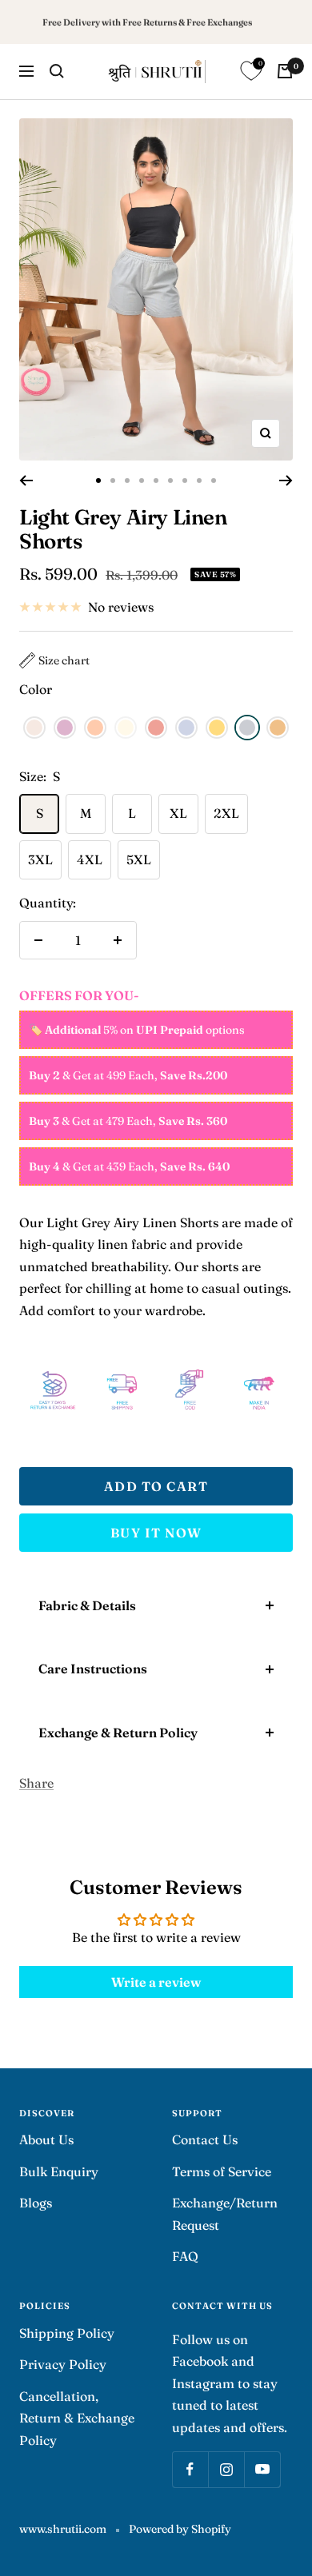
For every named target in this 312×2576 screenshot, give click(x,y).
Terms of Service (222, 2171)
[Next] (286, 481)
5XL (139, 859)
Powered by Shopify (180, 2529)
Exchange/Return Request (225, 2213)
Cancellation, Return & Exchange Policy (77, 2418)
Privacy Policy (63, 2364)
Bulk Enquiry (59, 2171)
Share (36, 1783)
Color (36, 689)
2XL (226, 813)
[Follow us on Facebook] (190, 2469)
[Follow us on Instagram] (226, 2469)
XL (178, 813)
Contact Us (205, 2139)
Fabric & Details (87, 1605)
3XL (40, 859)
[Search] (57, 71)
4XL (90, 859)
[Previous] (26, 481)
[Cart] (285, 71)
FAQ (185, 2256)
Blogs (36, 2203)
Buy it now (156, 1533)
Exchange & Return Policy (118, 1733)
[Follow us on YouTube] (262, 2469)
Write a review (156, 1982)
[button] (54, 660)
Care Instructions (93, 1669)
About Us (46, 2139)
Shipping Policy (67, 2333)
